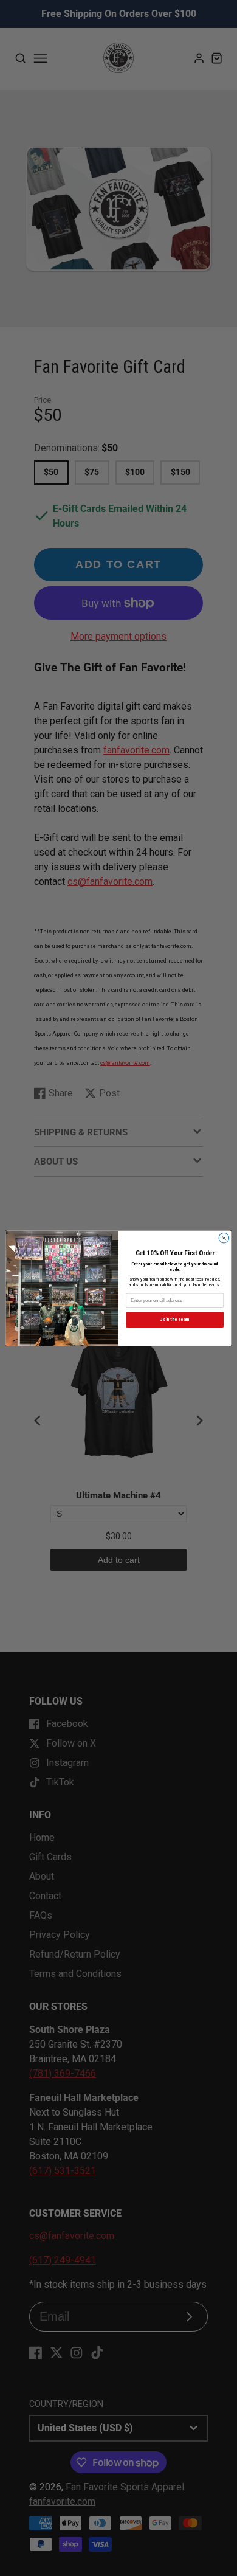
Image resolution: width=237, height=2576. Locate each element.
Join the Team (175, 1319)
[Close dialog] (224, 1238)
